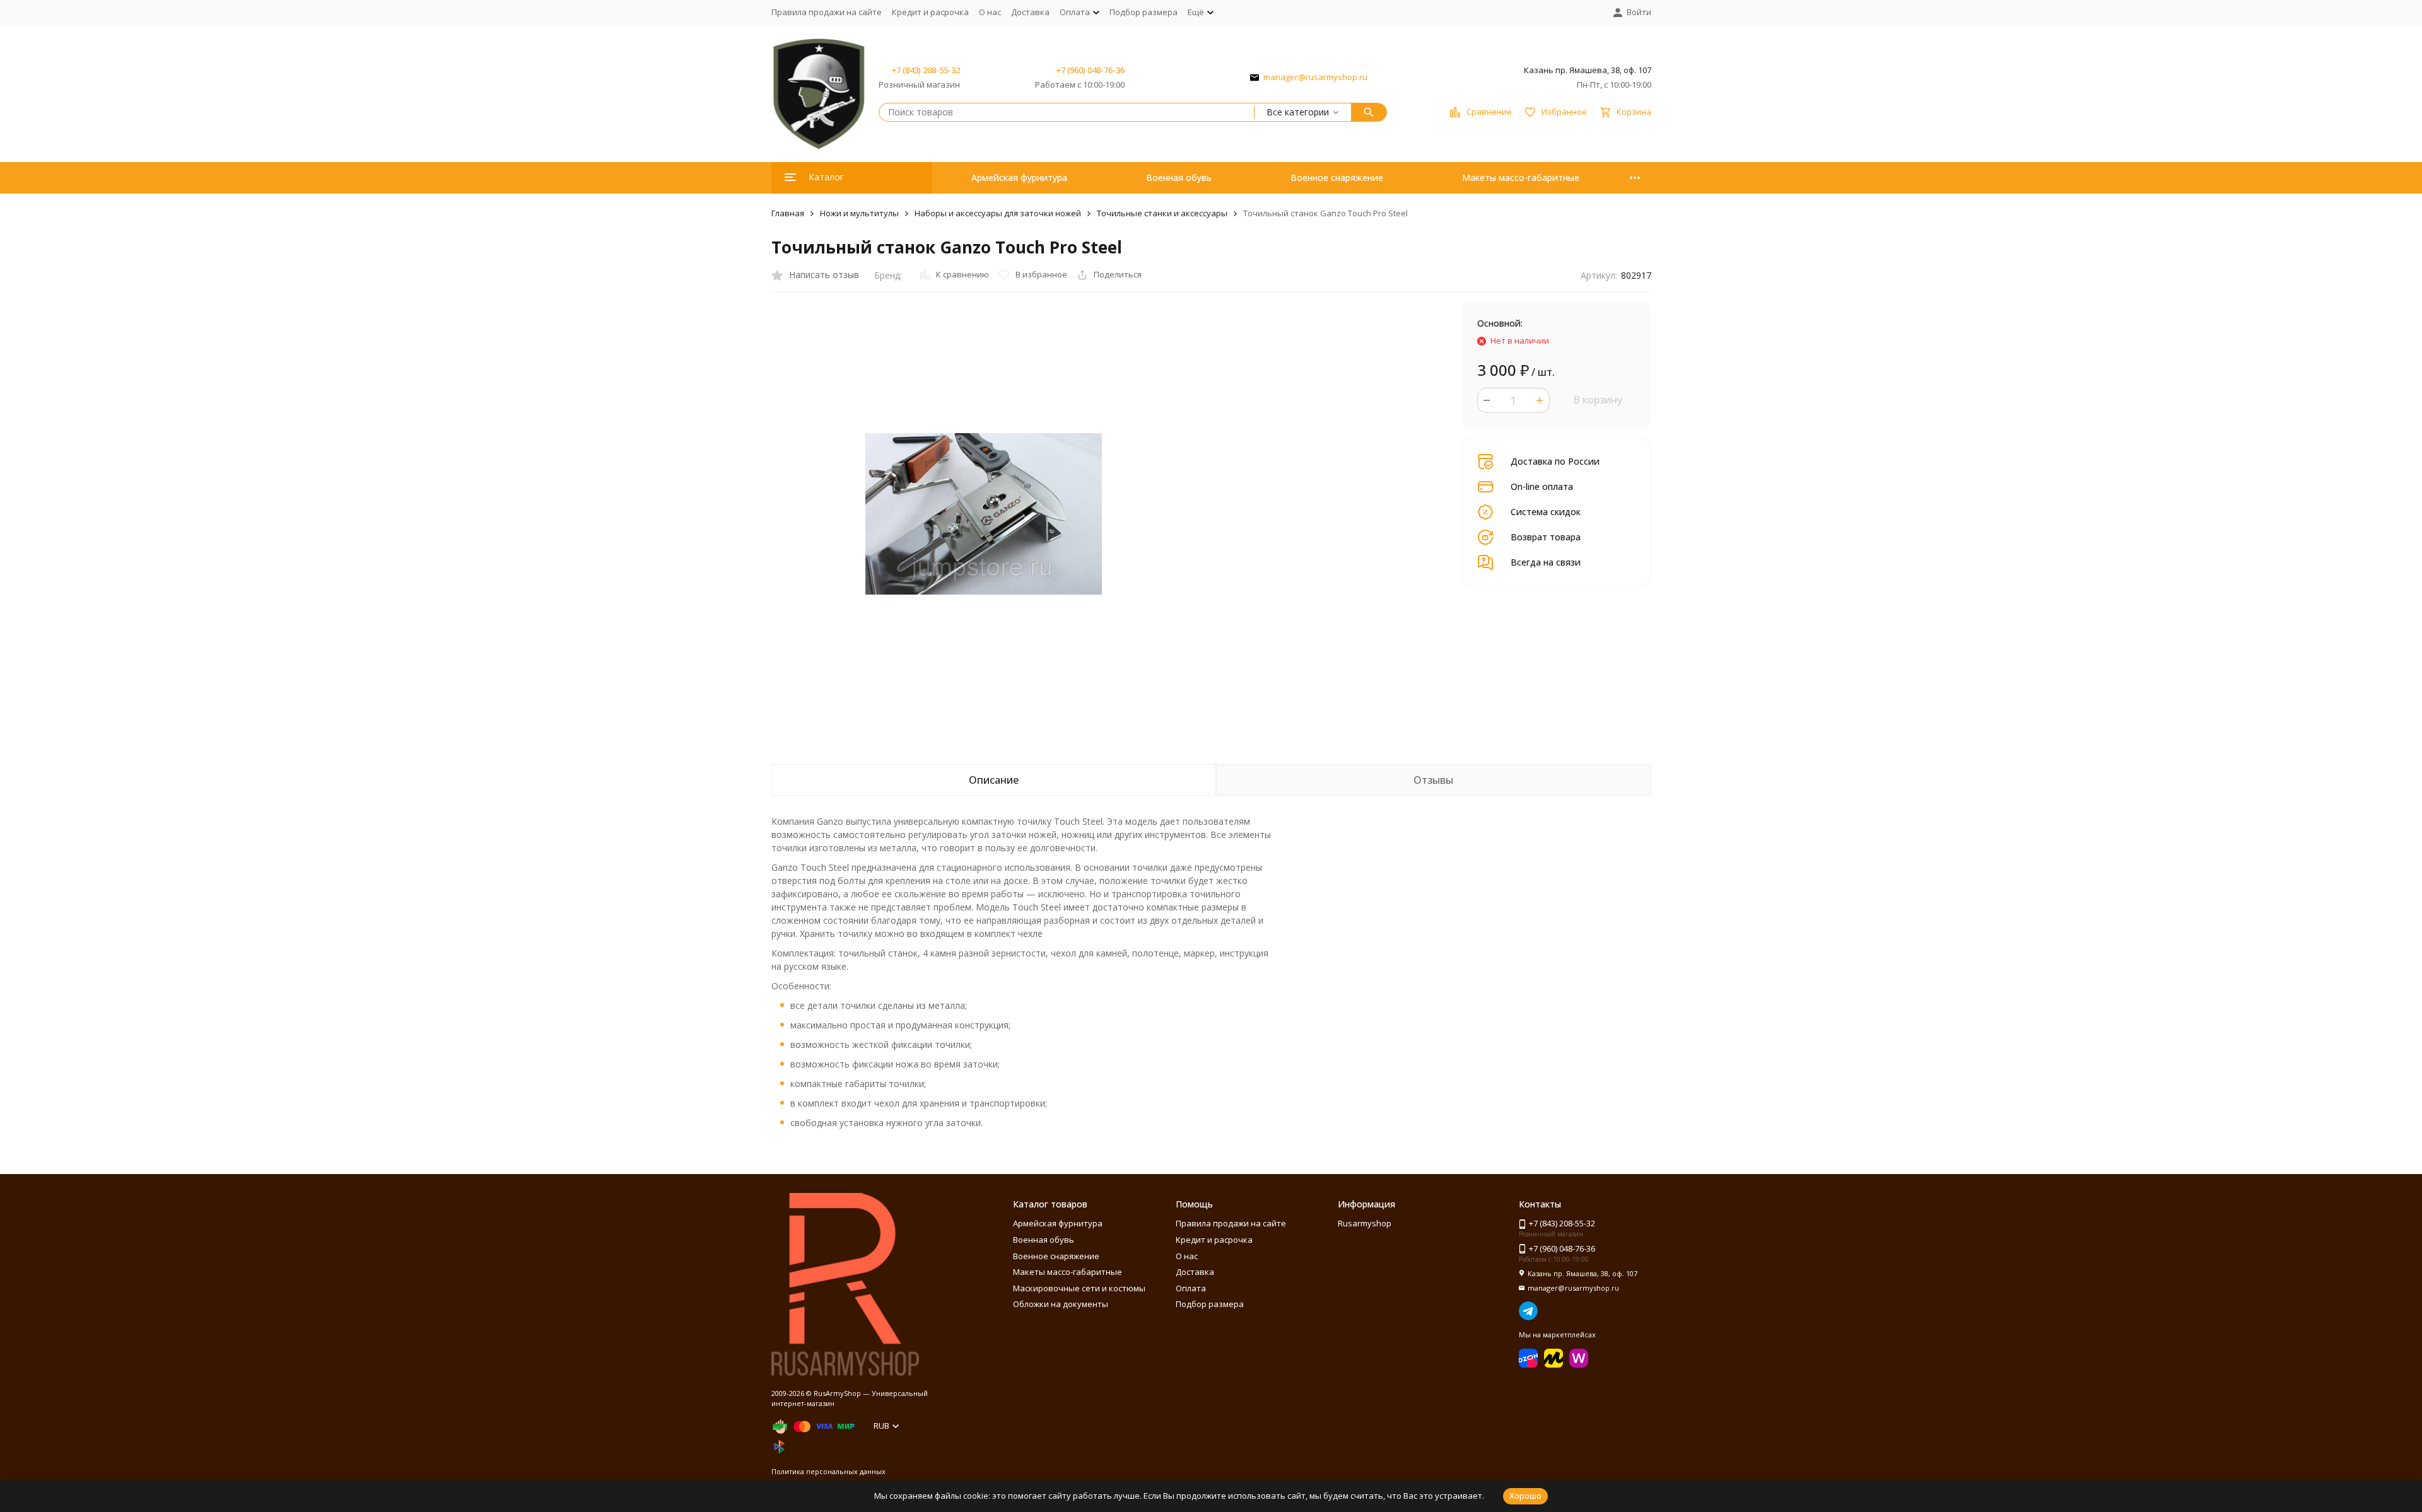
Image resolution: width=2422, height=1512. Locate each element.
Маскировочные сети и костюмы (1079, 1288)
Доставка (1030, 12)
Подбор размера (1144, 12)
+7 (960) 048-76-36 (1091, 70)
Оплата (1191, 1288)
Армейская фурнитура (1019, 177)
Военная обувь (1179, 177)
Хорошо (1525, 1496)
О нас (990, 12)
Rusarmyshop (1365, 1223)
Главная (788, 213)
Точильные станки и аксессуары (1162, 213)
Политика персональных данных (828, 1471)
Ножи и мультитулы (859, 213)
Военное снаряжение (1337, 177)
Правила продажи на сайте (827, 12)
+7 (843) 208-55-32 (926, 70)
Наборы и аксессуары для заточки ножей (998, 213)
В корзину (1598, 400)
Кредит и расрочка (930, 12)
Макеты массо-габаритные (1521, 177)
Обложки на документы (1061, 1304)
